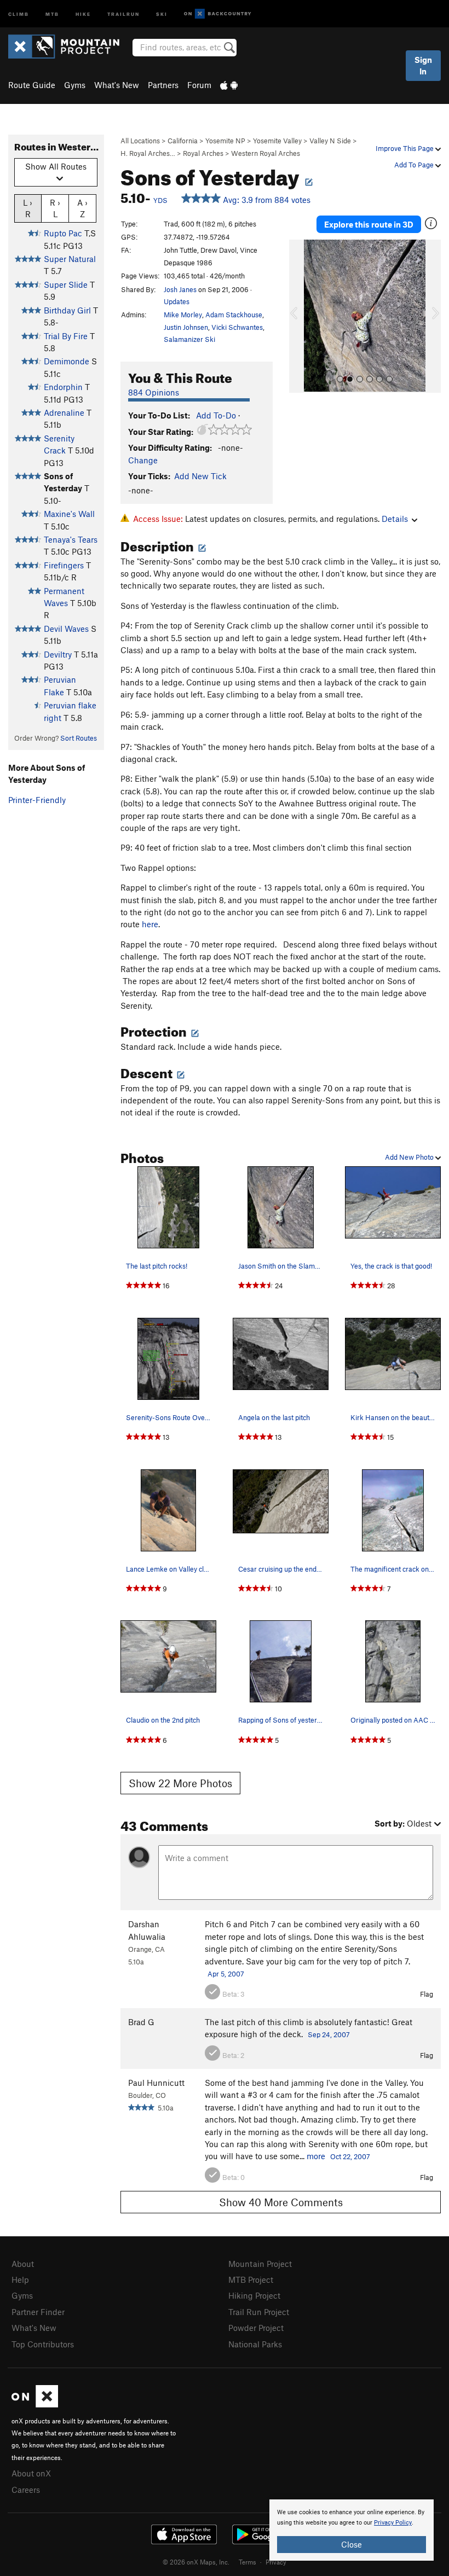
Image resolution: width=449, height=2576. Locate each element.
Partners (163, 85)
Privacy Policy (393, 2523)
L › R (28, 208)
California (183, 141)
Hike (83, 13)
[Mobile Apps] (229, 85)
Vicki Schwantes (237, 327)
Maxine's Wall (69, 514)
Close (352, 2544)
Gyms (75, 85)
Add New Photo (410, 1157)
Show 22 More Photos (180, 1783)
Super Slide (66, 284)
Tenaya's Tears (71, 539)
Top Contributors (43, 2344)
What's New (117, 85)
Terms (247, 2562)
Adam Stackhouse (234, 315)
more (316, 2156)
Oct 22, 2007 (350, 2156)
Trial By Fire (66, 336)
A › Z (82, 208)
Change (143, 460)
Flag (427, 1994)
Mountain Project (260, 2264)
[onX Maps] (35, 2404)
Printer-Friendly (37, 800)
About (23, 2264)
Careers (26, 2490)
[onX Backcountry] (218, 14)
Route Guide (32, 85)
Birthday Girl (67, 310)
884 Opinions (154, 392)
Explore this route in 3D (369, 224)
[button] (300, 316)
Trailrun (123, 13)
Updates (177, 301)
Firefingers (64, 565)
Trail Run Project (259, 2312)
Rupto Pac (63, 233)
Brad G (141, 2022)
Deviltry (58, 654)
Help (20, 2280)
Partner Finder (38, 2312)
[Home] (69, 46)
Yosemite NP (225, 141)
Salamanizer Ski (189, 339)
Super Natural (70, 259)
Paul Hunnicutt (156, 2083)
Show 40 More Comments (281, 2202)
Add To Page (415, 165)
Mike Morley (183, 315)
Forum (199, 85)
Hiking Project (254, 2295)
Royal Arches (203, 153)
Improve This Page (405, 148)
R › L (55, 208)
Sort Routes (79, 738)
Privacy (276, 2562)
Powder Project (256, 2328)
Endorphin (63, 387)
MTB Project (251, 2280)
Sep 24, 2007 (329, 2034)
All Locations (140, 141)
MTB (52, 13)
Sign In (423, 65)
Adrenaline (64, 412)
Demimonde (67, 361)
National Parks (255, 2344)
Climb (19, 13)
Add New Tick (200, 476)
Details (395, 519)
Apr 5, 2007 (226, 1974)
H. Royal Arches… (148, 153)
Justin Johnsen (186, 327)
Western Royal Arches (266, 153)
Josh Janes (180, 289)
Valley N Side (330, 141)
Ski (162, 13)
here (150, 924)
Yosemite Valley (277, 141)
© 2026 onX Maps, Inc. (196, 2562)
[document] (352, 2530)
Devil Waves (66, 629)
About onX (31, 2473)
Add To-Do (216, 415)
